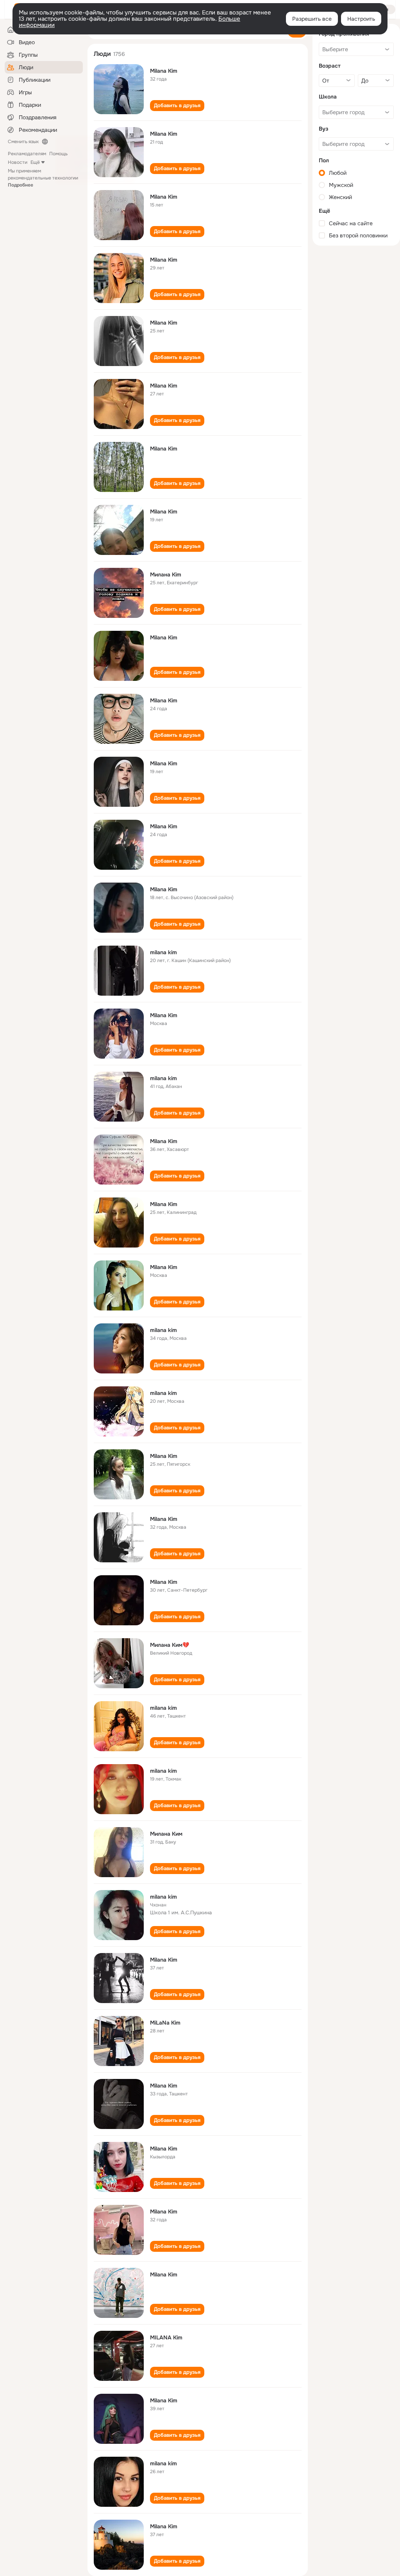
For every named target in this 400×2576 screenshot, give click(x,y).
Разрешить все (312, 19)
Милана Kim (166, 574)
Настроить (361, 19)
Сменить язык (23, 142)
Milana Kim (164, 71)
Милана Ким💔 (170, 1645)
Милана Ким (166, 1834)
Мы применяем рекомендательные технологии (43, 178)
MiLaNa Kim (165, 2023)
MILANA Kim (166, 2337)
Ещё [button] (35, 162)
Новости (18, 162)
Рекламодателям (27, 154)
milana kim (163, 952)
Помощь (58, 154)
